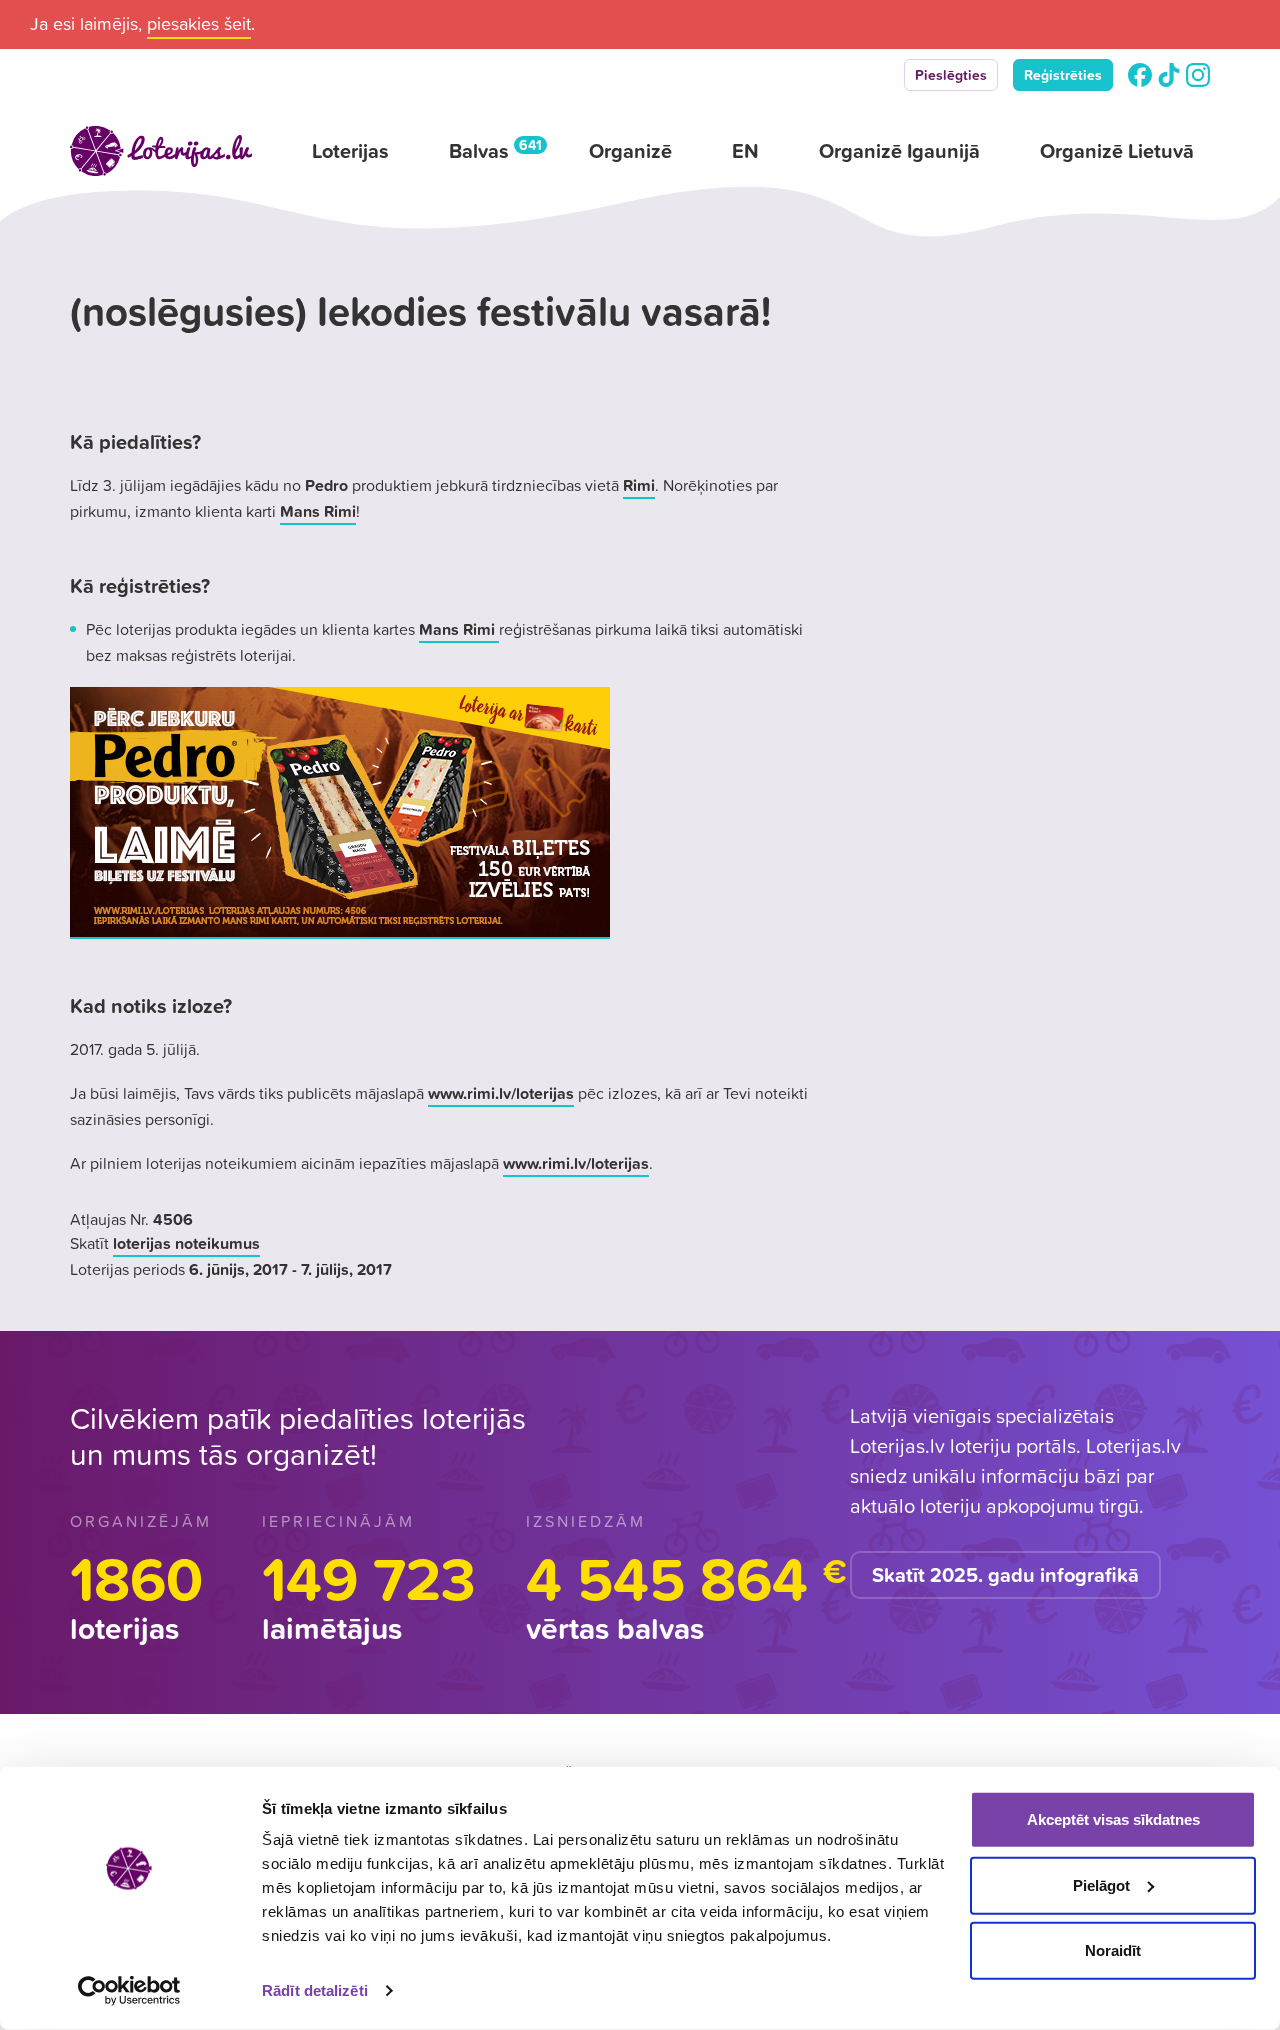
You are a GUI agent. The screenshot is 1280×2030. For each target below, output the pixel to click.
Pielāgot (1101, 1884)
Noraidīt (1113, 1950)
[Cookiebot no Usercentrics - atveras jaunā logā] (129, 1991)
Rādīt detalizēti (315, 1990)
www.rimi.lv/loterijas (501, 1093)
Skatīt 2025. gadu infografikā (1005, 1575)
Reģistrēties (1063, 75)
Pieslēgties (951, 75)
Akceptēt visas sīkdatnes (1113, 1819)
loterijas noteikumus (186, 1243)
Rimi (639, 485)
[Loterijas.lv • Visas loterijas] (161, 151)
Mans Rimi (318, 511)
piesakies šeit (199, 23)
